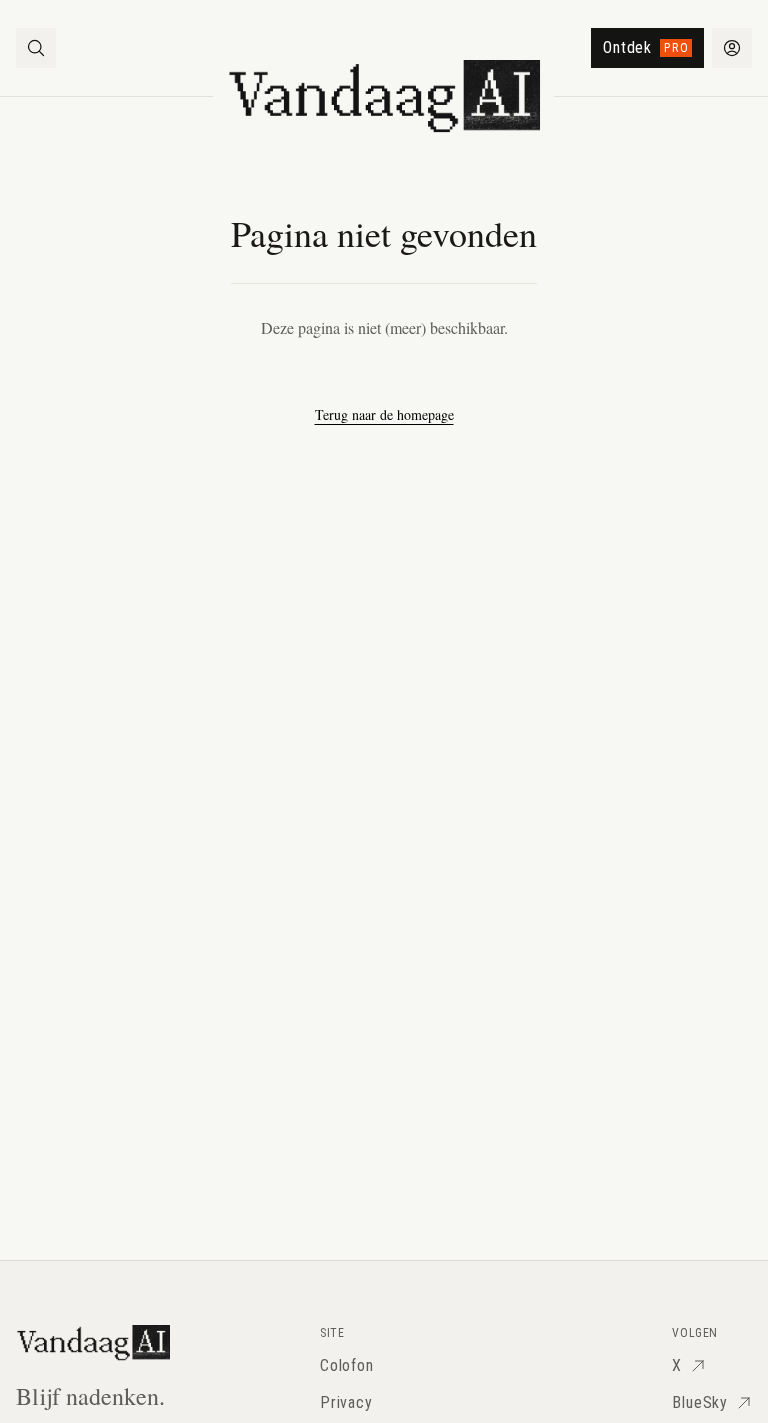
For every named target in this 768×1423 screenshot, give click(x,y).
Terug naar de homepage (384, 414)
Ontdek (646, 47)
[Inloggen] (732, 48)
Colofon (347, 1365)
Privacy (346, 1402)
